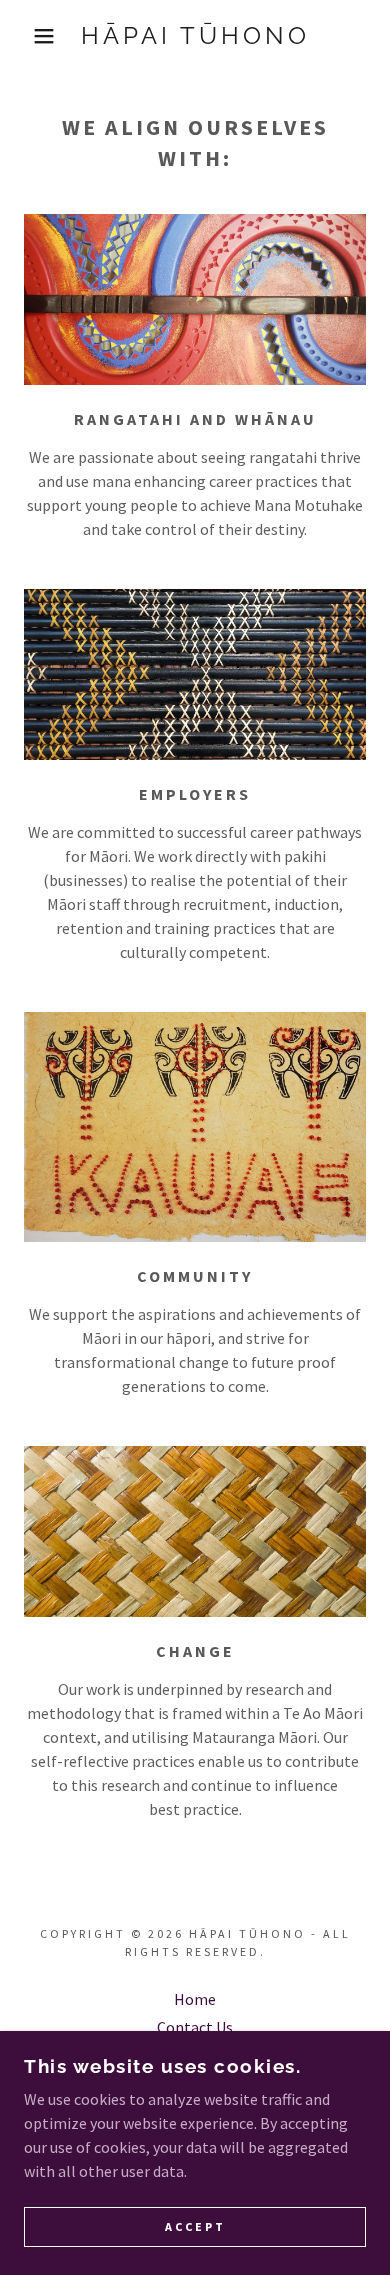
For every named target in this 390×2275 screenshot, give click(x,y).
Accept (195, 2227)
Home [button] (195, 1999)
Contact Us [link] (195, 2027)
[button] (30, 36)
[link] (195, 36)
